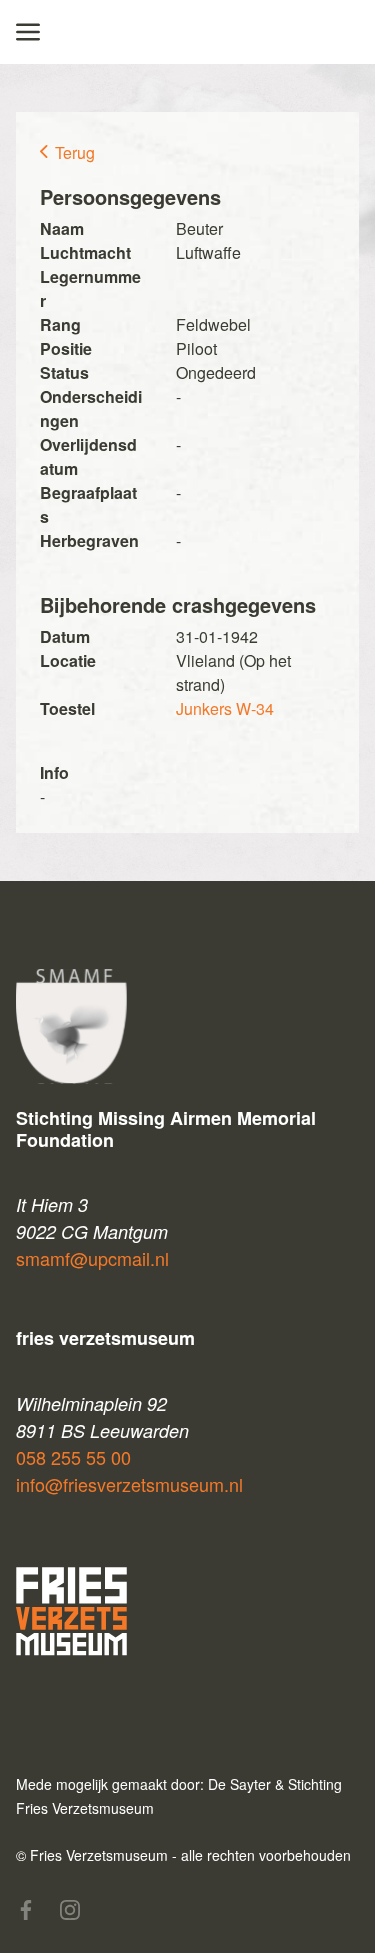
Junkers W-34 (225, 708)
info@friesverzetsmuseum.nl (129, 1484)
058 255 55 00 (73, 1457)
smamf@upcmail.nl (92, 1258)
